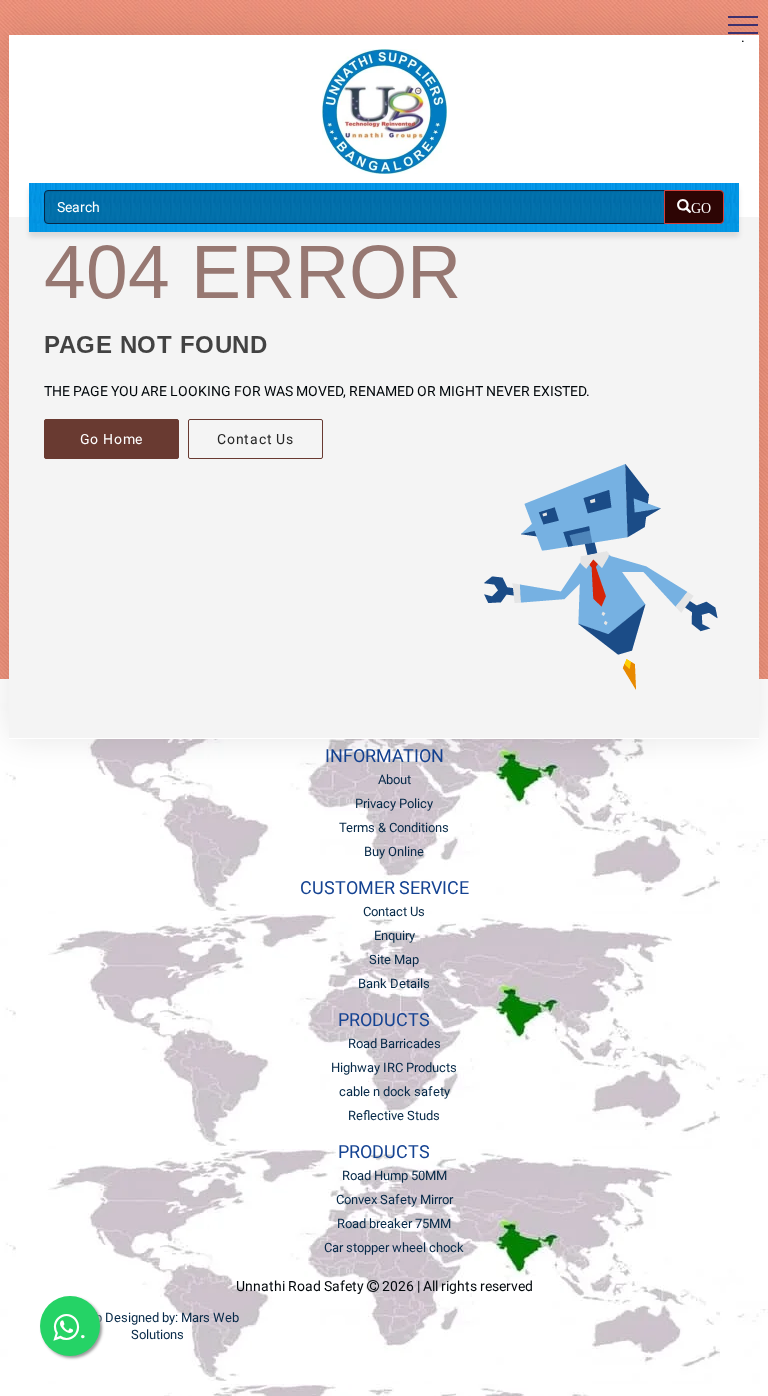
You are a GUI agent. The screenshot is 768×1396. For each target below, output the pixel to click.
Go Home (112, 439)
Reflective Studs (394, 1115)
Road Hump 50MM (394, 1175)
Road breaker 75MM (394, 1223)
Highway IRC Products (394, 1067)
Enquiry (394, 935)
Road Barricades (394, 1043)
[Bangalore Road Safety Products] (384, 111)
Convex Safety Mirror (394, 1199)
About (394, 779)
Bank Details (394, 983)
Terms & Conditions (394, 827)
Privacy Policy (394, 803)
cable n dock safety (394, 1091)
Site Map (394, 959)
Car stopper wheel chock (394, 1247)
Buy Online (394, 851)
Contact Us (255, 439)
